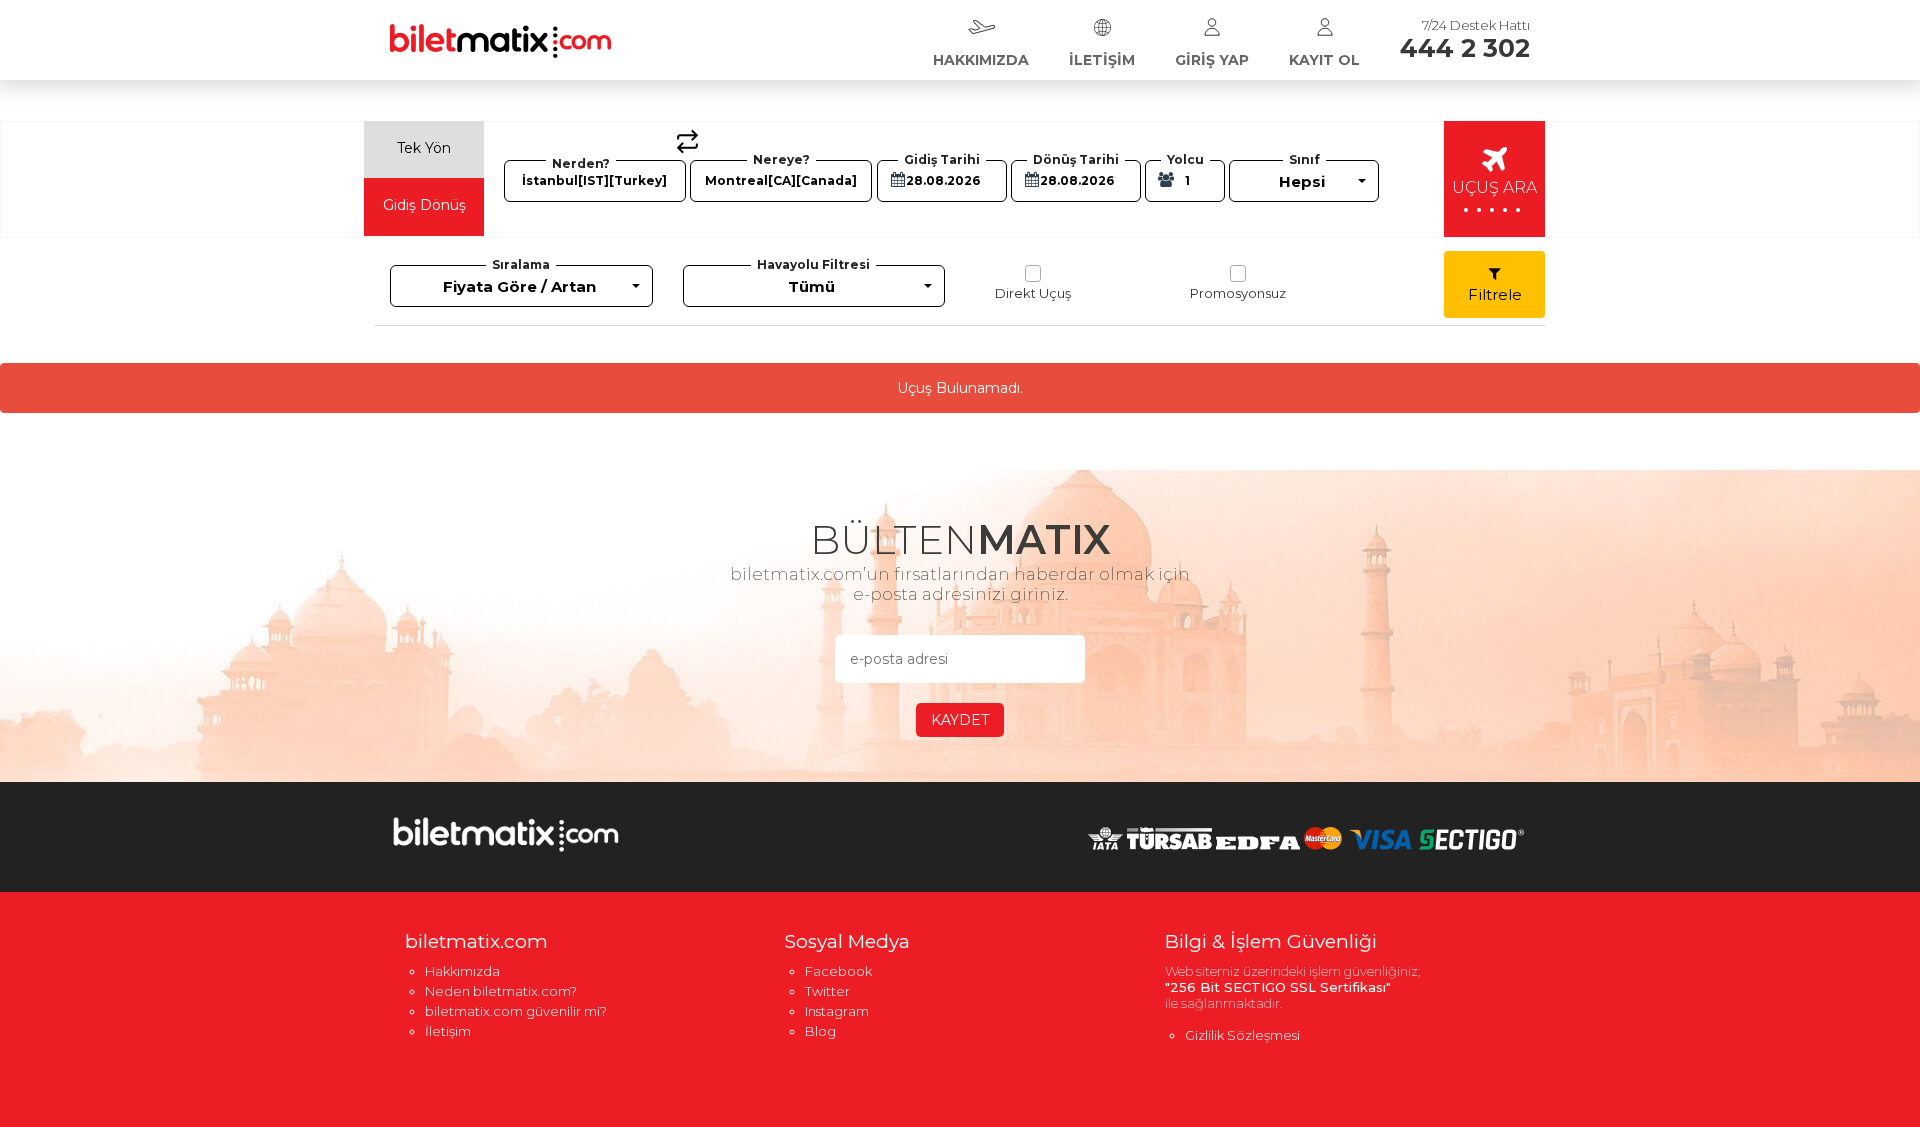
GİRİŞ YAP (1212, 60)
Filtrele (1495, 294)
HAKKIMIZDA (981, 60)
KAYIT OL (1324, 60)
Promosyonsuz (1238, 293)
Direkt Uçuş (1033, 293)
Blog (820, 1031)
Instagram (837, 1011)
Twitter (827, 991)
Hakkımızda (462, 971)
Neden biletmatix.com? (501, 991)
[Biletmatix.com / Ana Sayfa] (500, 28)
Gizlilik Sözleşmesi (1242, 1035)
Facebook (838, 971)
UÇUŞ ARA (1494, 197)
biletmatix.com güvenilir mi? (516, 1011)
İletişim (448, 1031)
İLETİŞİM (1102, 60)
